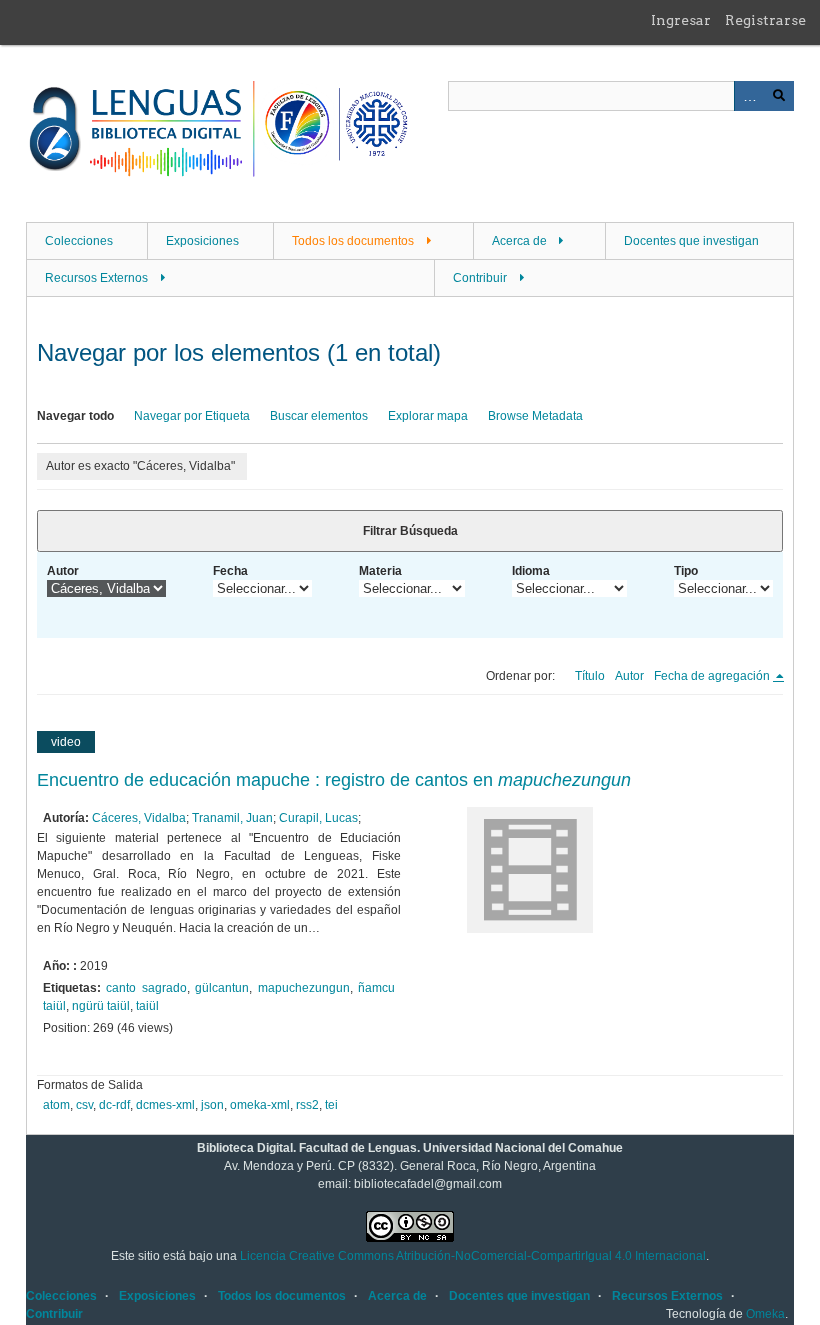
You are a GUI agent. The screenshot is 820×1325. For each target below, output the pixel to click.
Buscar (779, 96)
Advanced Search (749, 96)
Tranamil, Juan (232, 818)
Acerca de (519, 241)
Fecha (230, 571)
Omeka (765, 1314)
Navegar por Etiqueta (192, 416)
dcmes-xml (165, 1105)
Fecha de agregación (713, 676)
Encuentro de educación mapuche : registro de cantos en (334, 780)
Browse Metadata (535, 416)
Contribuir (480, 278)
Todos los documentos (353, 241)
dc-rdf (114, 1105)
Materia (380, 571)
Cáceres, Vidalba (139, 818)
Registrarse (765, 20)
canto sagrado (146, 988)
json (212, 1105)
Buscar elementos (319, 416)
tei (331, 1105)
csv (84, 1105)
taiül (147, 1006)
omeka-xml (260, 1105)
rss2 (307, 1105)
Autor (63, 571)
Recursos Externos (96, 278)
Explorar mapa (428, 416)
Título (590, 676)
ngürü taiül (101, 1006)
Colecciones (79, 241)
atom (56, 1105)
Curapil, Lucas (318, 818)
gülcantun (222, 988)
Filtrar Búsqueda (410, 531)
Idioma (531, 571)
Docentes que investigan (691, 241)
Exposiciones (202, 241)
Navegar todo (75, 416)
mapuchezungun (304, 988)
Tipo (686, 571)
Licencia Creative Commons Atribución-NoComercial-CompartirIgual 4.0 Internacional (473, 1256)
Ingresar (681, 20)
